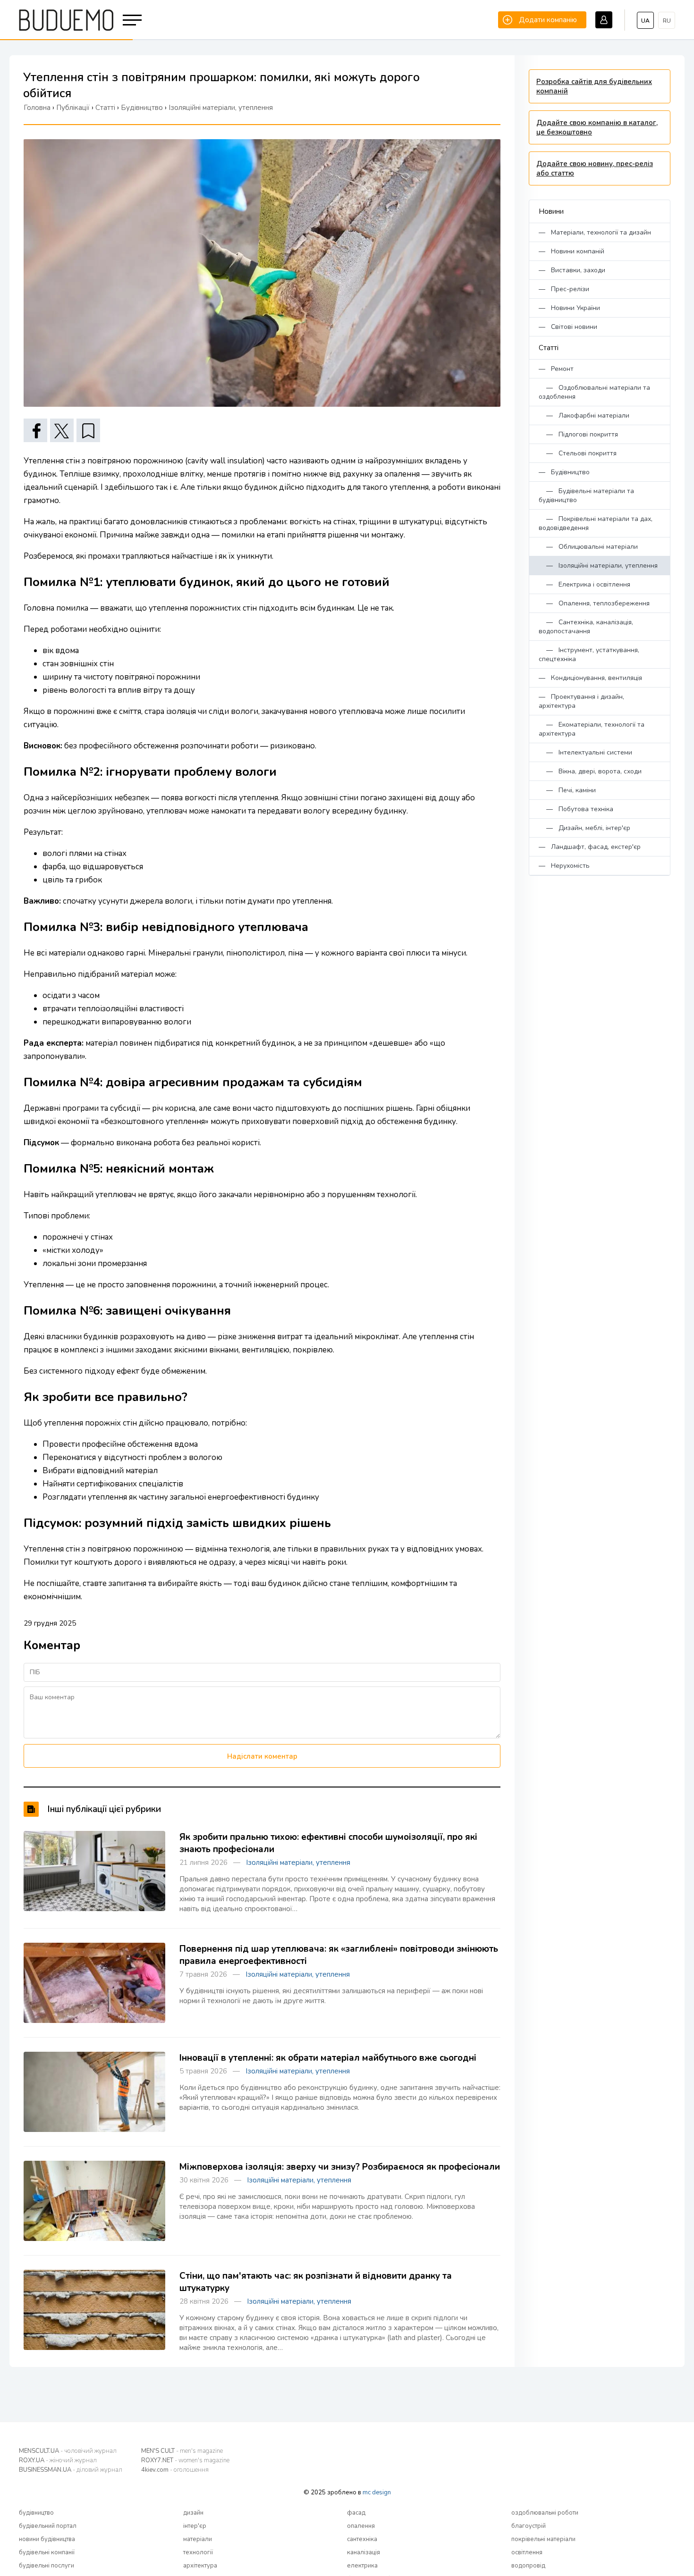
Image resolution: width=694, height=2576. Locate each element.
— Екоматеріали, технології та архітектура (592, 729)
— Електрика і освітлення (584, 584)
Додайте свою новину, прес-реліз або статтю (595, 168)
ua (645, 21)
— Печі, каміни (567, 790)
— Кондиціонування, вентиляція (590, 678)
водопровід (528, 2566)
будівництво (36, 2513)
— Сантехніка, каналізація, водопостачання (586, 627)
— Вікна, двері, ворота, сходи (590, 771)
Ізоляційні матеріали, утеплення (298, 1863)
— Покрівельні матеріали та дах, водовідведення (596, 523)
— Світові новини (568, 327)
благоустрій (529, 2526)
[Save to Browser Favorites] (88, 430)
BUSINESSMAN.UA (71, 2470)
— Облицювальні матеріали (588, 547)
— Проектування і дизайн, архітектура (581, 701)
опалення (361, 2526)
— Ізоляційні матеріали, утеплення (598, 566)
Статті (549, 348)
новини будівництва (47, 2539)
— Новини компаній (571, 251)
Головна (37, 108)
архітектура (200, 2566)
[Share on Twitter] (62, 430)
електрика (362, 2566)
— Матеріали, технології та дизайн (595, 232)
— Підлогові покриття (578, 434)
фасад (356, 2513)
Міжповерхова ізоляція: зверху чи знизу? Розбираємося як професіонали (340, 2167)
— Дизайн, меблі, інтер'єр (584, 828)
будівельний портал (48, 2526)
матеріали (198, 2539)
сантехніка (362, 2539)
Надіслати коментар (262, 1756)
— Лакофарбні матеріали (584, 415)
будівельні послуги (47, 2566)
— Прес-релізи (564, 289)
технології (198, 2552)
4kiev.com (175, 2470)
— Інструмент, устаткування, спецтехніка (589, 654)
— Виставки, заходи (572, 270)
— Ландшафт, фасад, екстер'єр (590, 847)
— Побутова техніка (576, 809)
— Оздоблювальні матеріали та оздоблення (594, 392)
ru (667, 21)
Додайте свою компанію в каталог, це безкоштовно (597, 127)
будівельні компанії (47, 2552)
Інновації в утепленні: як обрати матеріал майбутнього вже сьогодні (328, 2058)
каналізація (364, 2552)
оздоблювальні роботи (545, 2513)
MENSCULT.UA (68, 2451)
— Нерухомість (564, 866)
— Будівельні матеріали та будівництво (586, 495)
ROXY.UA (58, 2460)
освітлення (527, 2552)
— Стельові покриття (578, 453)
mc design (377, 2492)
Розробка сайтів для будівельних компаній (594, 86)
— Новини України (569, 308)
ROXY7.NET (185, 2460)
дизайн (193, 2513)
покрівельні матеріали (543, 2539)
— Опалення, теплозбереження (594, 603)
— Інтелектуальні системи (585, 752)
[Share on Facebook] (35, 430)
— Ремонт (556, 369)
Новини (551, 211)
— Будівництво (564, 472)
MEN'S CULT (182, 2451)
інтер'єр (195, 2526)
